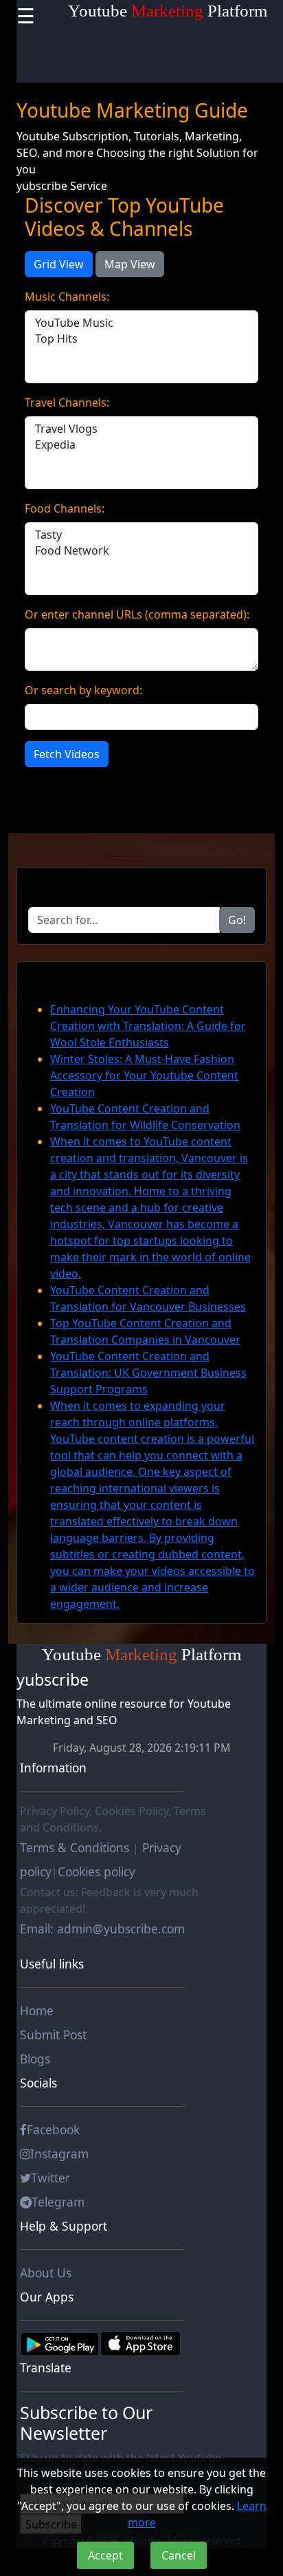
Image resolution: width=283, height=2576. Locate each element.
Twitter (50, 2178)
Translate (46, 2368)
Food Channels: (65, 508)
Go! (237, 920)
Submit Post (53, 2035)
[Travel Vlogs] (141, 429)
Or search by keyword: (83, 690)
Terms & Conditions (76, 1847)
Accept (105, 2555)
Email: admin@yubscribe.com (102, 1929)
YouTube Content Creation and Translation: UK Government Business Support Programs (148, 1373)
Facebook (53, 2129)
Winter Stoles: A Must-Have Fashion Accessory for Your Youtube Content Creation (144, 1075)
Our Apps (47, 2297)
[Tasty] (141, 535)
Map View (130, 264)
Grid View (59, 264)
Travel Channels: (67, 402)
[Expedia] (141, 445)
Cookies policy (97, 1871)
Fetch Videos (67, 754)
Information (53, 1768)
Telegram (58, 2202)
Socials (38, 2083)
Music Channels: (67, 297)
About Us (46, 2273)
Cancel (179, 2555)
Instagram (59, 2154)
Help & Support (64, 2226)
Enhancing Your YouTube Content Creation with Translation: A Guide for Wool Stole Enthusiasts (148, 1026)
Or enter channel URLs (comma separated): (137, 614)
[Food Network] (141, 551)
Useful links (52, 1964)
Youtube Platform (168, 11)
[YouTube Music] (141, 323)
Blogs (35, 2059)
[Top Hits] (141, 339)
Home (37, 2010)
